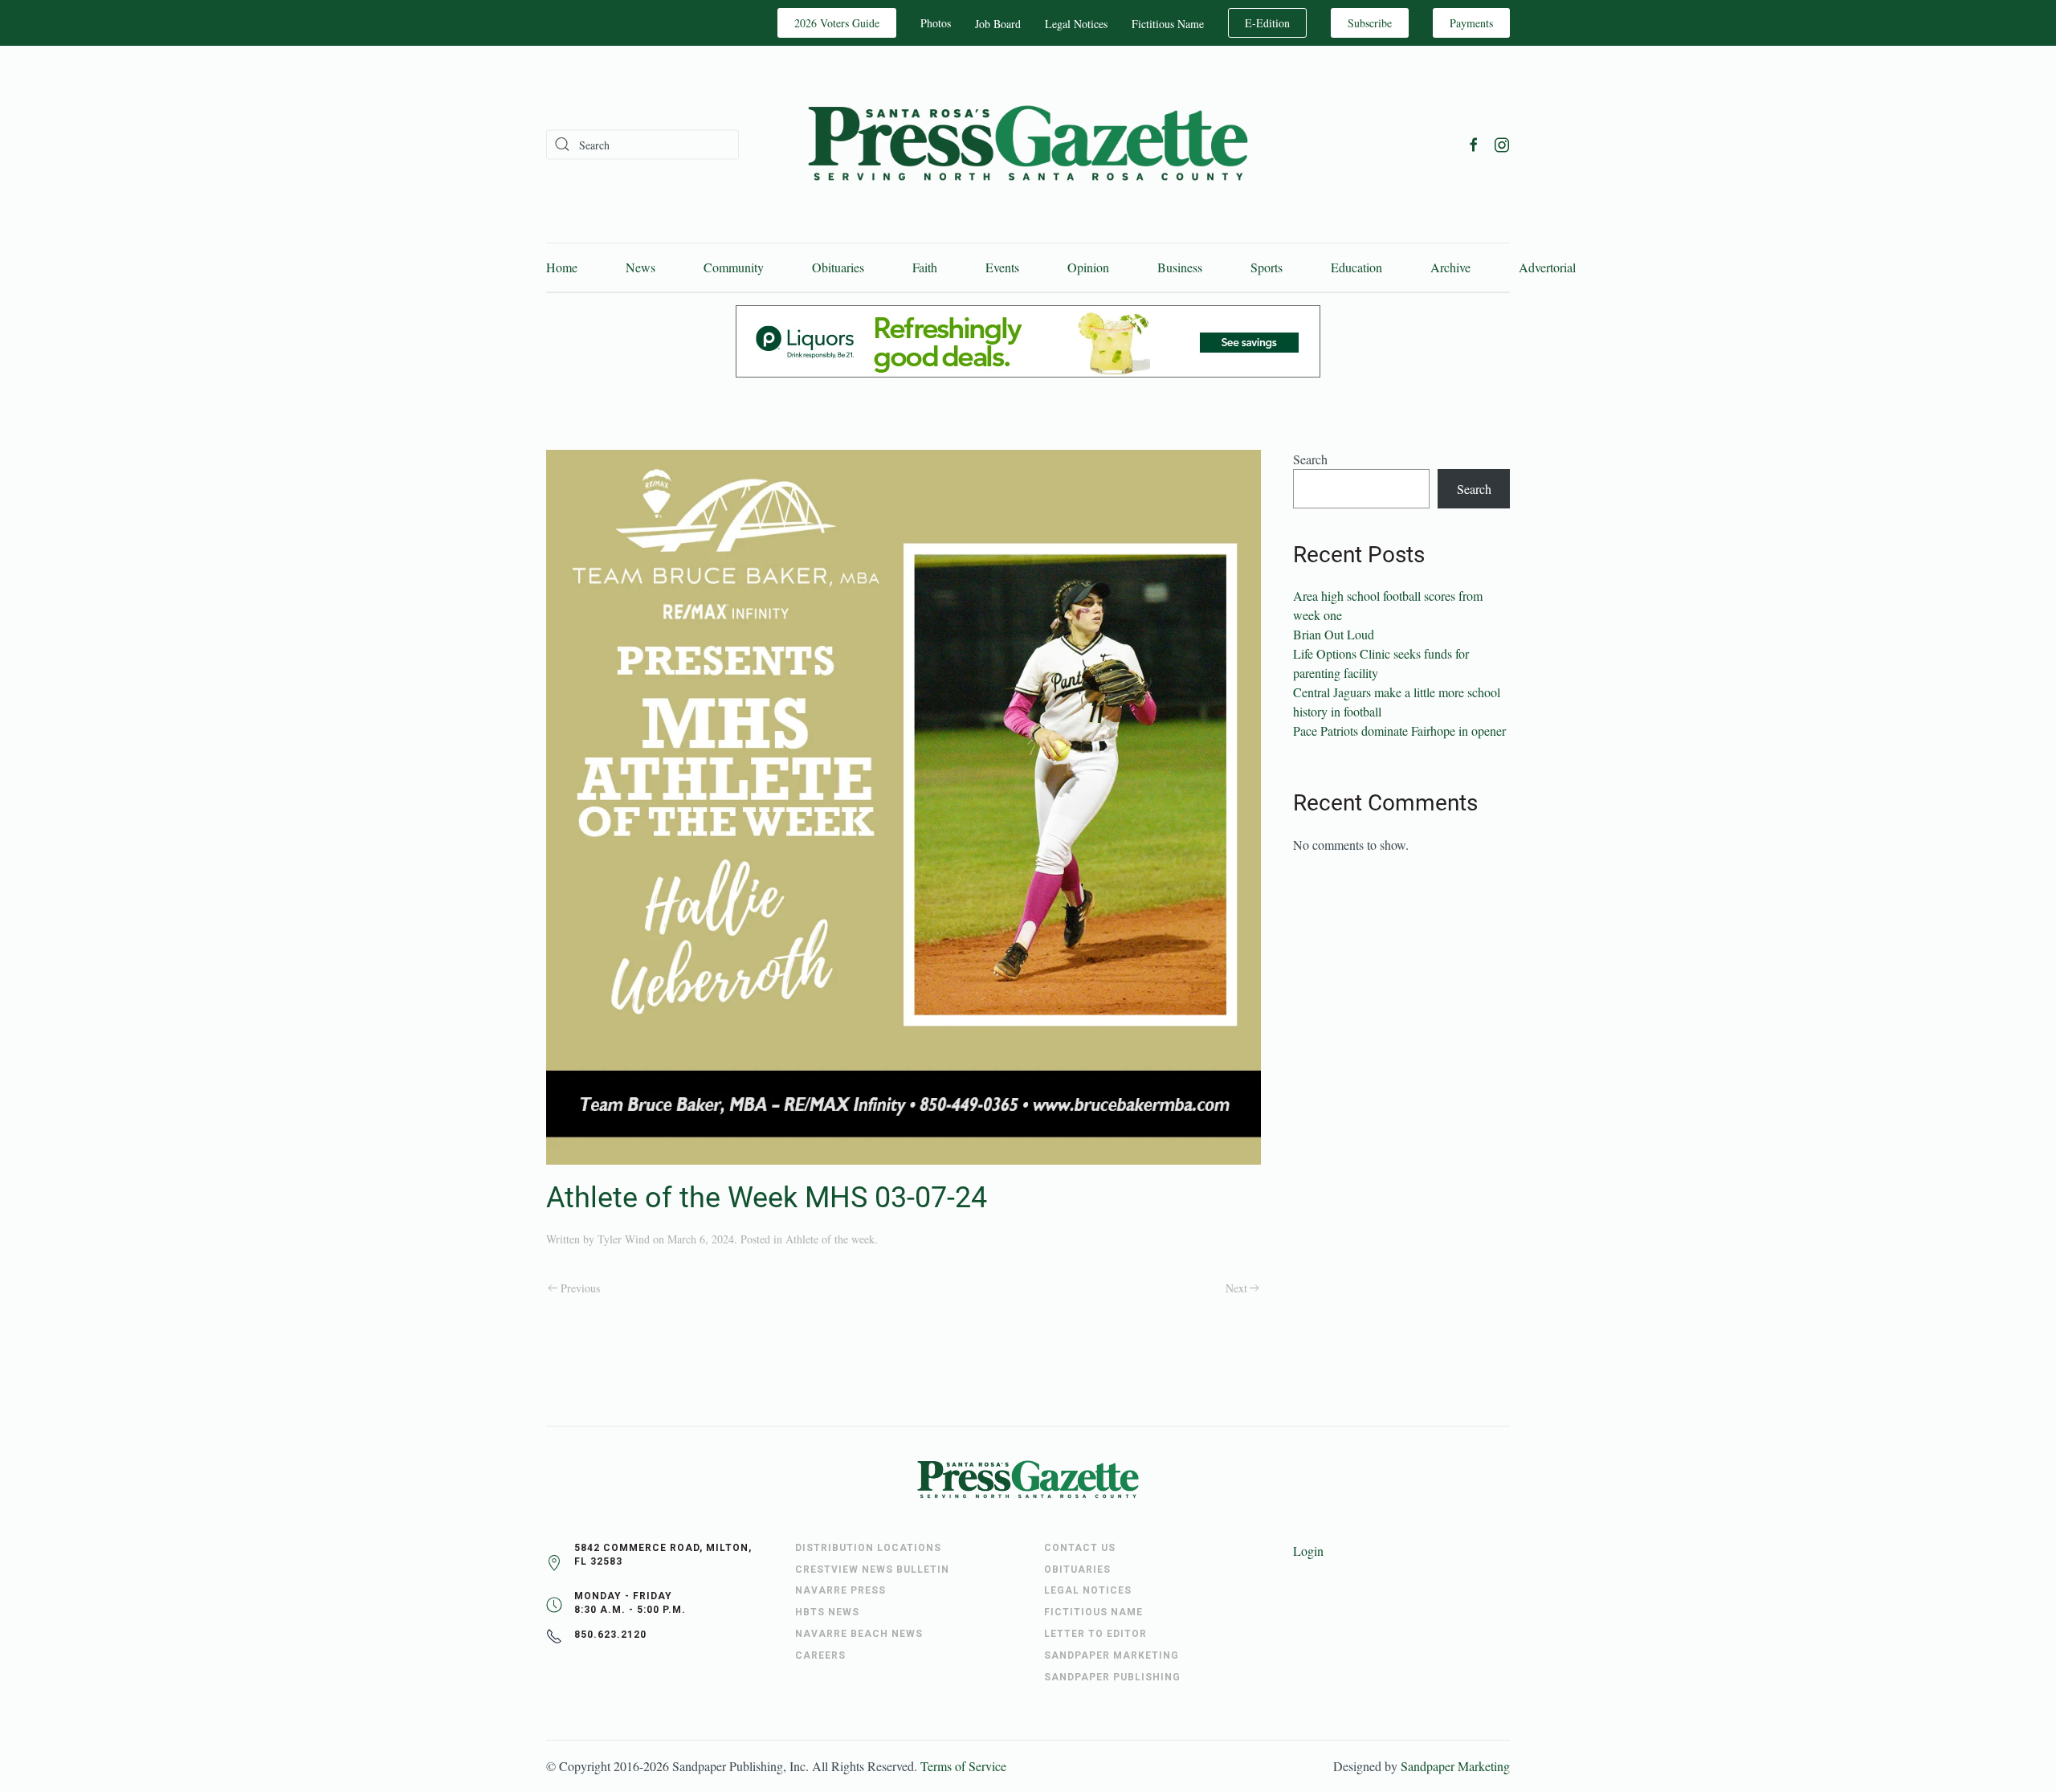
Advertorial (1547, 267)
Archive (1450, 267)
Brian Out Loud (1334, 634)
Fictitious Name (1168, 24)
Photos (936, 23)
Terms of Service (963, 1766)
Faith (925, 267)
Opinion (1088, 267)
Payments (1471, 23)
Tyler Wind (624, 1239)
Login (1308, 1551)
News (640, 267)
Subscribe (1370, 23)
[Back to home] (1028, 144)
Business (1180, 267)
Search (1310, 459)
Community (734, 267)
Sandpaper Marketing (1455, 1766)
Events (1002, 267)
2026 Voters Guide (837, 23)
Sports (1267, 267)
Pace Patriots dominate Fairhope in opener (1399, 731)
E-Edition (1267, 23)
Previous (580, 1288)
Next (1236, 1288)
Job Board (998, 24)
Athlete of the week (830, 1239)
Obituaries (838, 267)
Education (1356, 267)
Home (562, 267)
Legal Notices (1076, 24)
